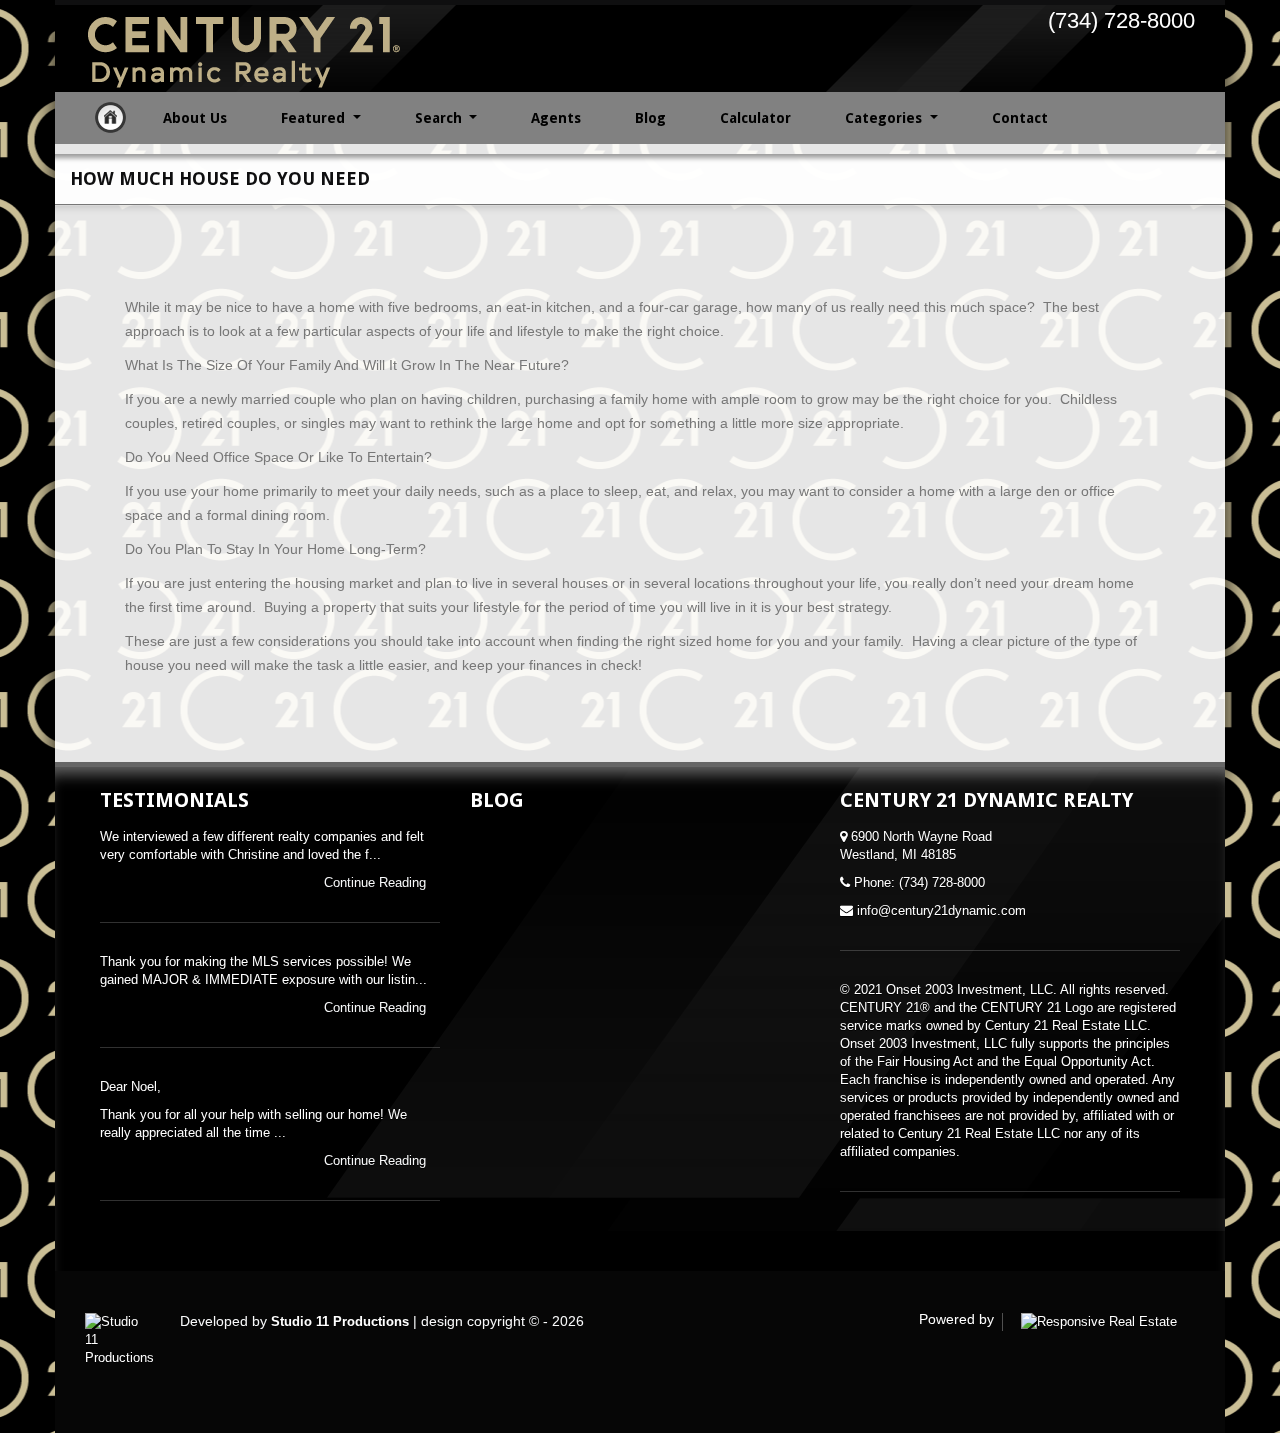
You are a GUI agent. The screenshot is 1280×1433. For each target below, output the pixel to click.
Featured (315, 118)
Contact (1020, 118)
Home (110, 117)
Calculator (755, 118)
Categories (885, 118)
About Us (195, 118)
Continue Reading (377, 882)
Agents (556, 118)
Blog (650, 118)
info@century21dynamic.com (941, 910)
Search (440, 118)
